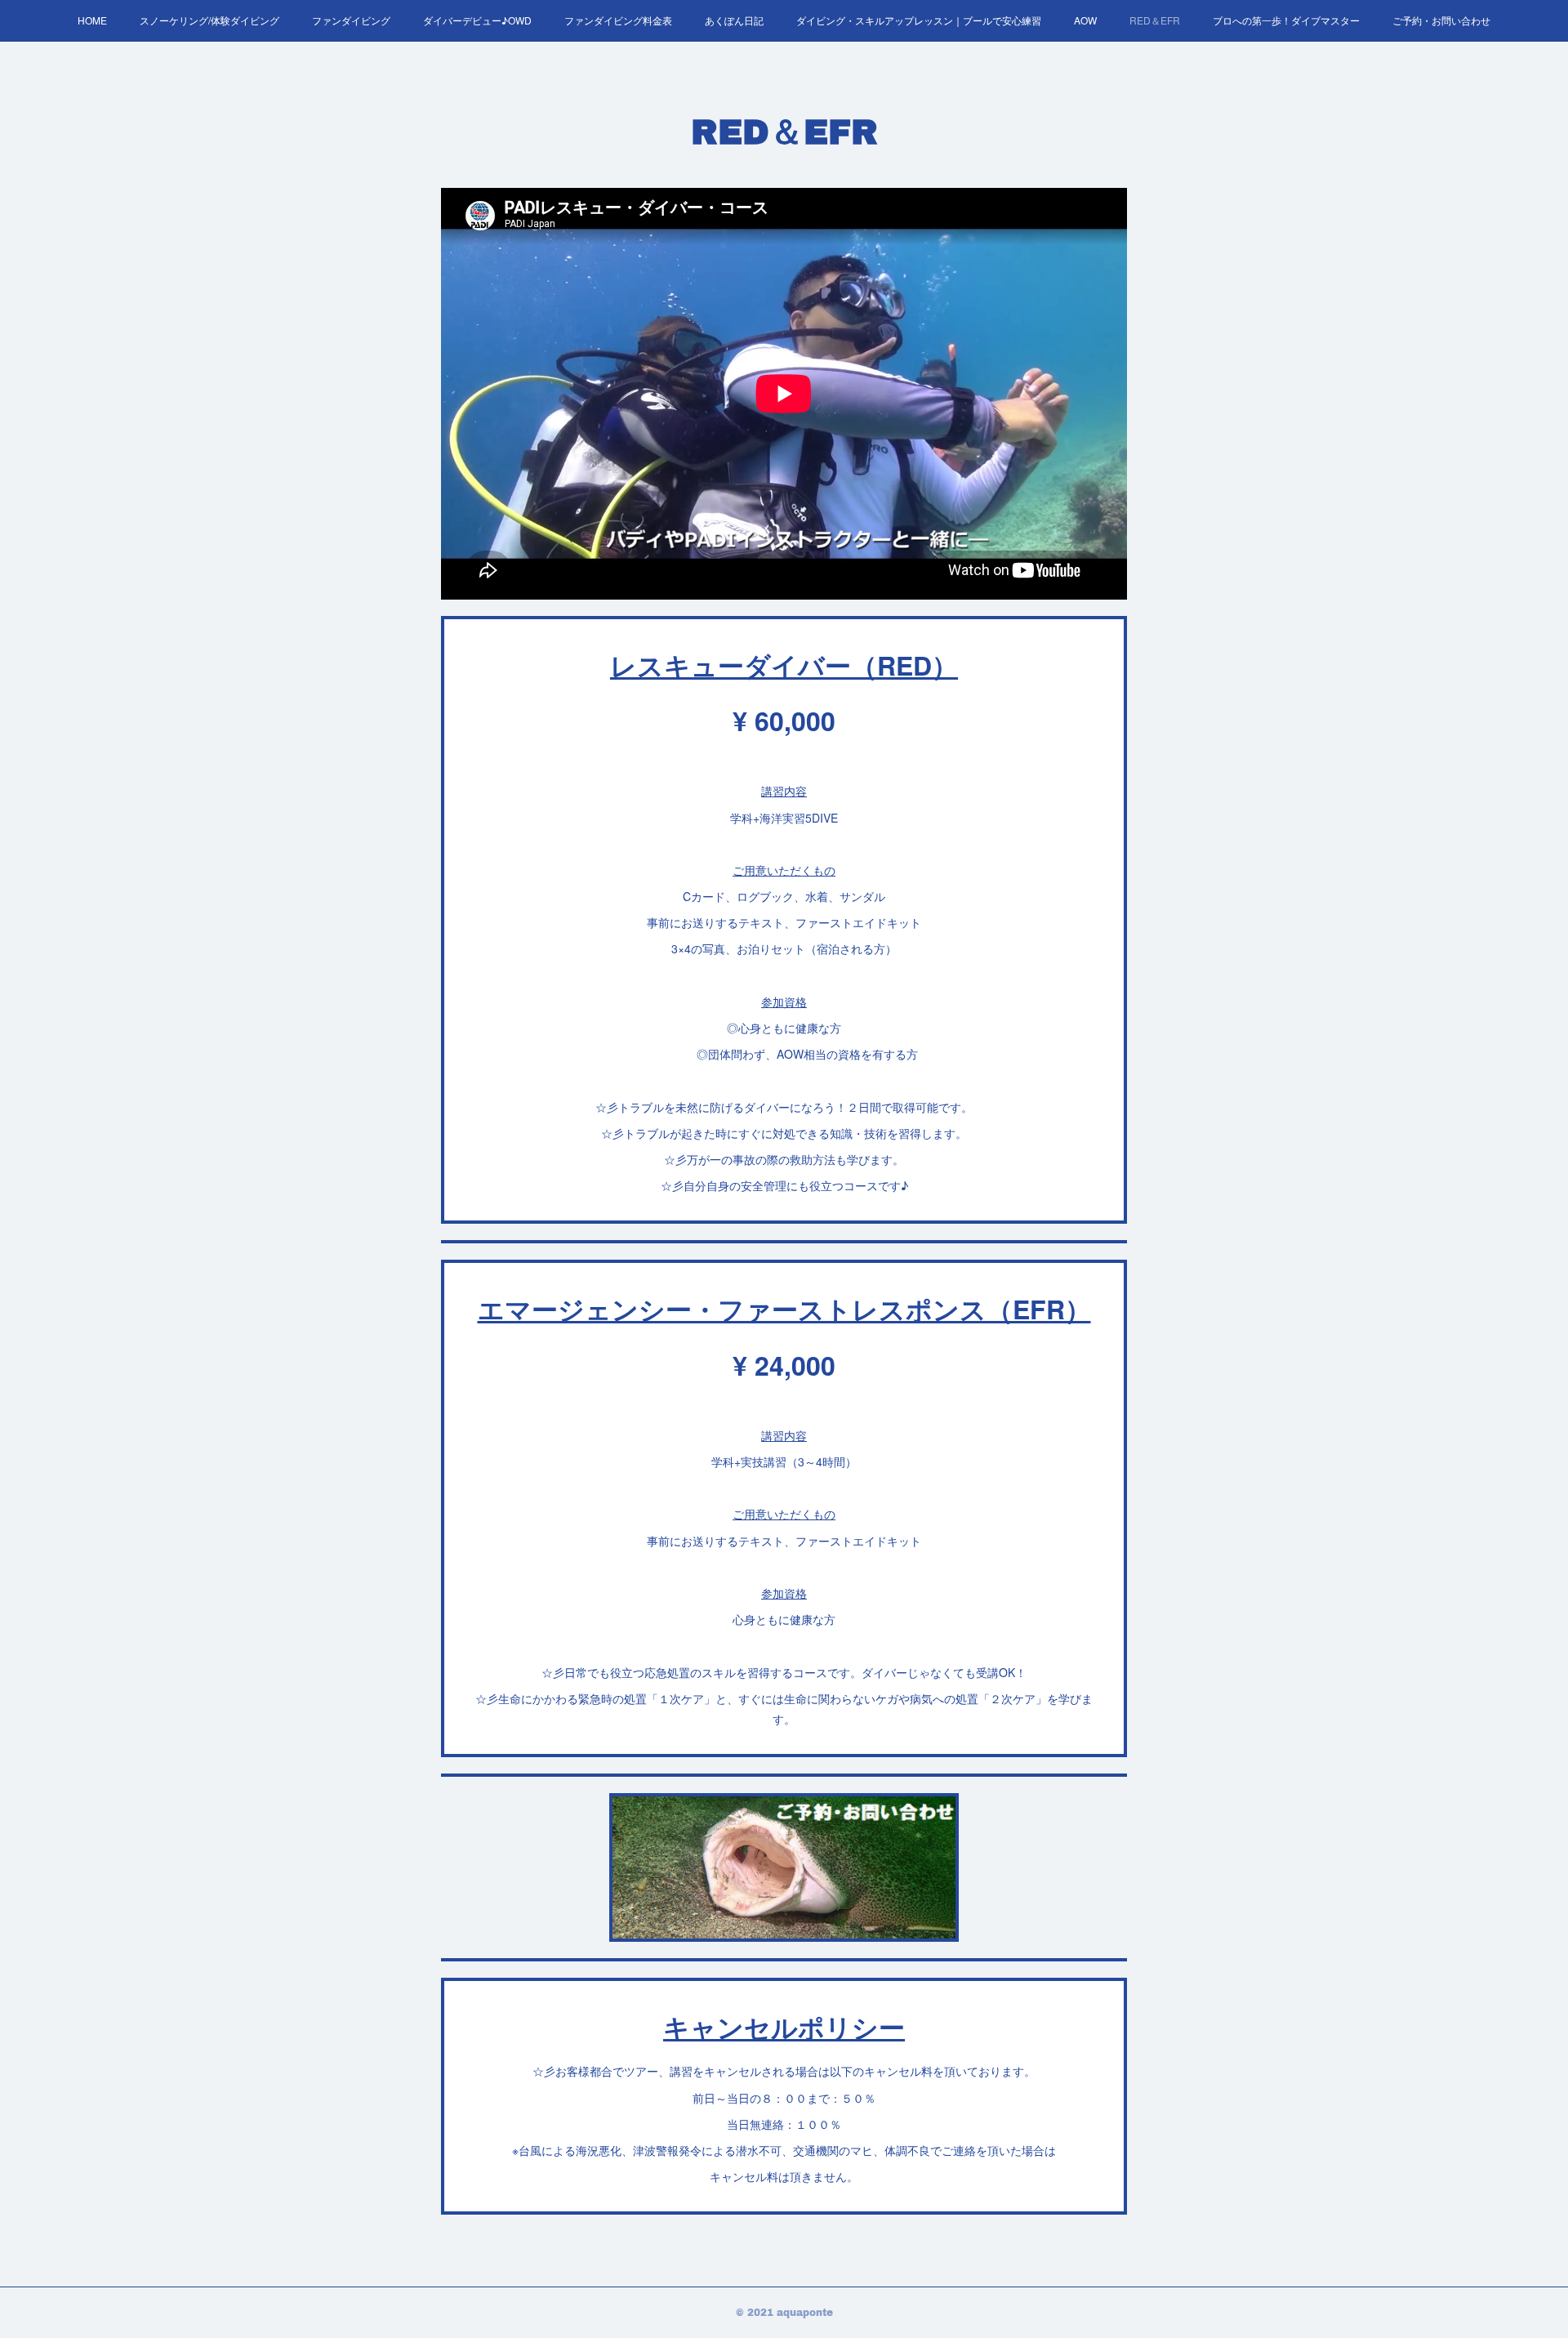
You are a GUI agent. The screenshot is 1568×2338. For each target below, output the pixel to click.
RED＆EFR (1155, 20)
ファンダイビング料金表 (618, 20)
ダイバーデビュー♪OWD (477, 20)
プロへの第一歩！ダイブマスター (1286, 20)
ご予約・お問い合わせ (1441, 20)
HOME (92, 20)
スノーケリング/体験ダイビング (209, 20)
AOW (1085, 20)
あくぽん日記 (734, 20)
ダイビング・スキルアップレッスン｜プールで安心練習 (919, 20)
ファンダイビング (351, 20)
